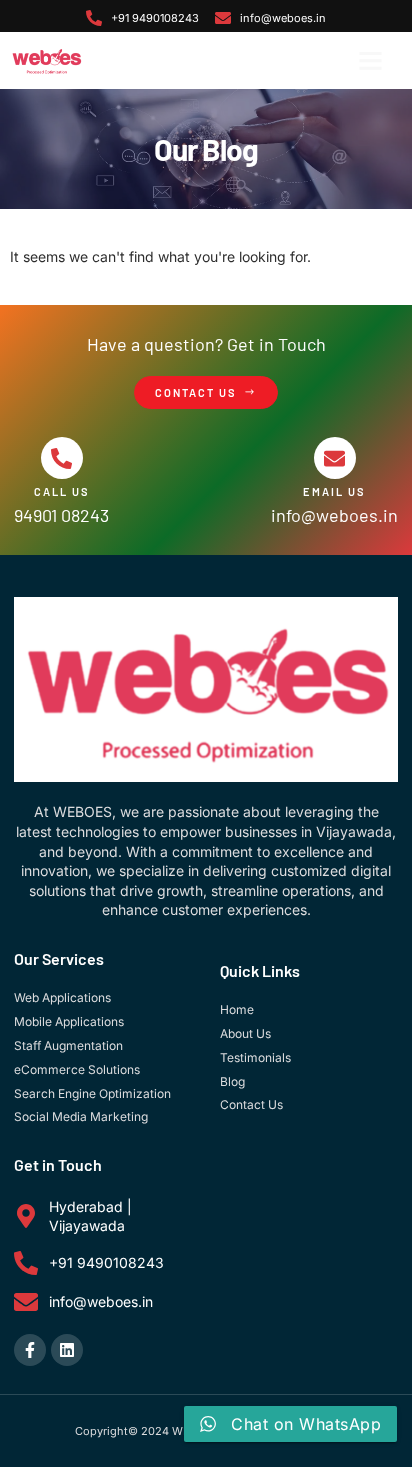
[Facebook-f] (30, 1350)
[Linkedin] (67, 1350)
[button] (371, 61)
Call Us (62, 491)
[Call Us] (62, 458)
